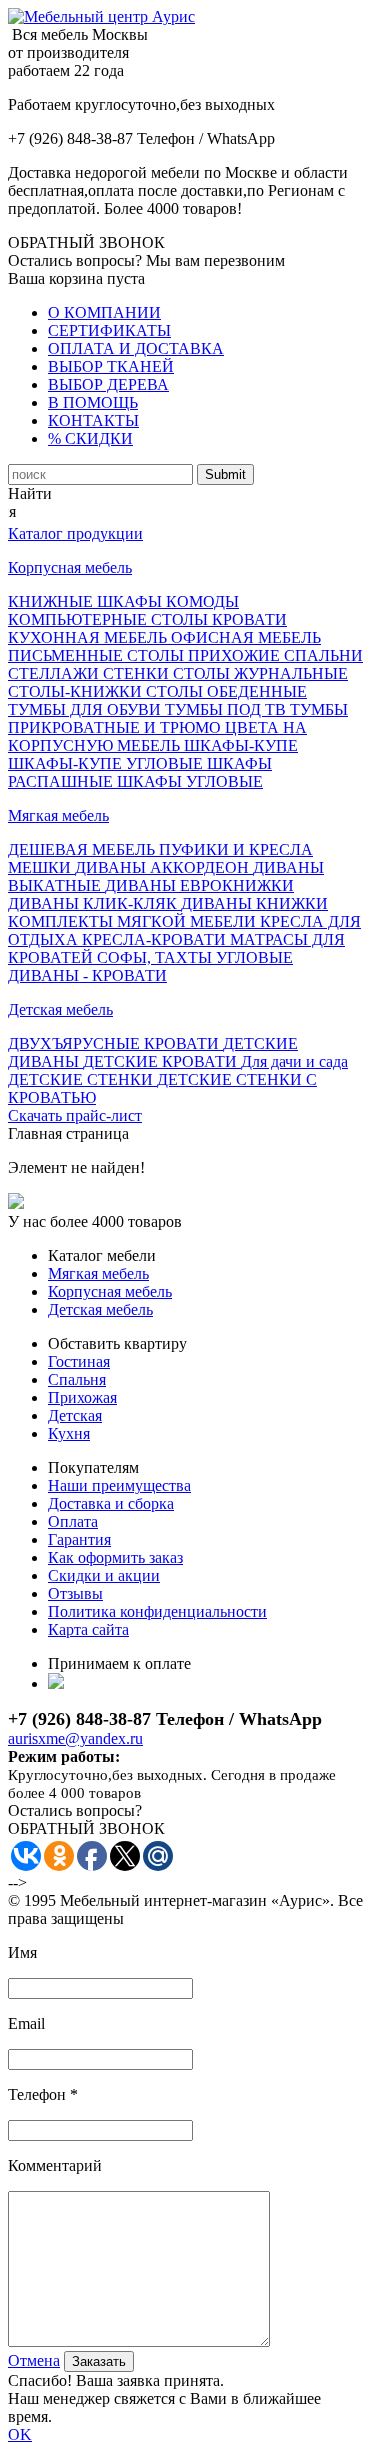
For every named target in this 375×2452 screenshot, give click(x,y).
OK (20, 2434)
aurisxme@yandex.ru (75, 1738)
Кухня (69, 1433)
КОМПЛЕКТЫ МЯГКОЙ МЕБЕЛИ (134, 921)
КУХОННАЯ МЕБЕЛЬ (89, 637)
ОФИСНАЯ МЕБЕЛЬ (246, 637)
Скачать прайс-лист (75, 1115)
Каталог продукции (75, 533)
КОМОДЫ (202, 601)
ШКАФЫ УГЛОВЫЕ (190, 781)
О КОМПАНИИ (104, 312)
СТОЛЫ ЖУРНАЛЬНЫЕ (260, 673)
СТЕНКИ (138, 673)
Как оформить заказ (115, 1557)
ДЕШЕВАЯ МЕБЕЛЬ (83, 849)
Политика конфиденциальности (157, 1611)
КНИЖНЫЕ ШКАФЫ (87, 601)
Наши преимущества (119, 1485)
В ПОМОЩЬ (93, 402)
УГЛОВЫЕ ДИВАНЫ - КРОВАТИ (150, 966)
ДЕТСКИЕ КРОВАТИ (162, 1061)
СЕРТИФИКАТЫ (109, 330)
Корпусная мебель (70, 567)
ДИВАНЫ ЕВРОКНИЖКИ (199, 885)
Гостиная (79, 1361)
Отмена (34, 2360)
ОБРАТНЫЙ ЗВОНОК (86, 242)
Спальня (77, 1379)
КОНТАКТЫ (93, 420)
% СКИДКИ (90, 438)
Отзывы (75, 1593)
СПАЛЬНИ (323, 655)
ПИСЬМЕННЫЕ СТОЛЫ (98, 655)
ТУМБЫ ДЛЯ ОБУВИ (86, 709)
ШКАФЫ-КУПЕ (241, 745)
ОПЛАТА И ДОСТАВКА (136, 348)
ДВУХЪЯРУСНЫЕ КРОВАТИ (115, 1043)
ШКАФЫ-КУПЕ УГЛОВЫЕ (107, 763)
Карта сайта (88, 1629)
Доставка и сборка (111, 1503)
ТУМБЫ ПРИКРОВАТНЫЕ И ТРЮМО (178, 718)
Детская (75, 1415)
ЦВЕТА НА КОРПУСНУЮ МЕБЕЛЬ (157, 736)
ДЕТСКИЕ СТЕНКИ (82, 1079)
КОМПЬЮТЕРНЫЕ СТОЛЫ (110, 619)
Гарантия (79, 1539)
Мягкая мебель (58, 815)
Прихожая (82, 1397)
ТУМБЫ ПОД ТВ (227, 709)
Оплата (73, 1521)
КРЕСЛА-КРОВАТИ (156, 939)
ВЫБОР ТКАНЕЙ (111, 366)
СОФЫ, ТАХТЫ (156, 957)
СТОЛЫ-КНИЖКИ (77, 691)
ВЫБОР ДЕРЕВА (108, 384)
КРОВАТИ (249, 619)
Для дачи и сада (294, 1061)
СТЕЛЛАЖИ (55, 673)
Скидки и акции (104, 1575)
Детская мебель (60, 1009)
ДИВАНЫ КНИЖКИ (254, 903)
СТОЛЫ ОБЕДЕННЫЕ (226, 691)
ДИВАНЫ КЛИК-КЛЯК (94, 903)
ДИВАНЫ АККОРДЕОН (164, 867)
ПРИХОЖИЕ (236, 655)
